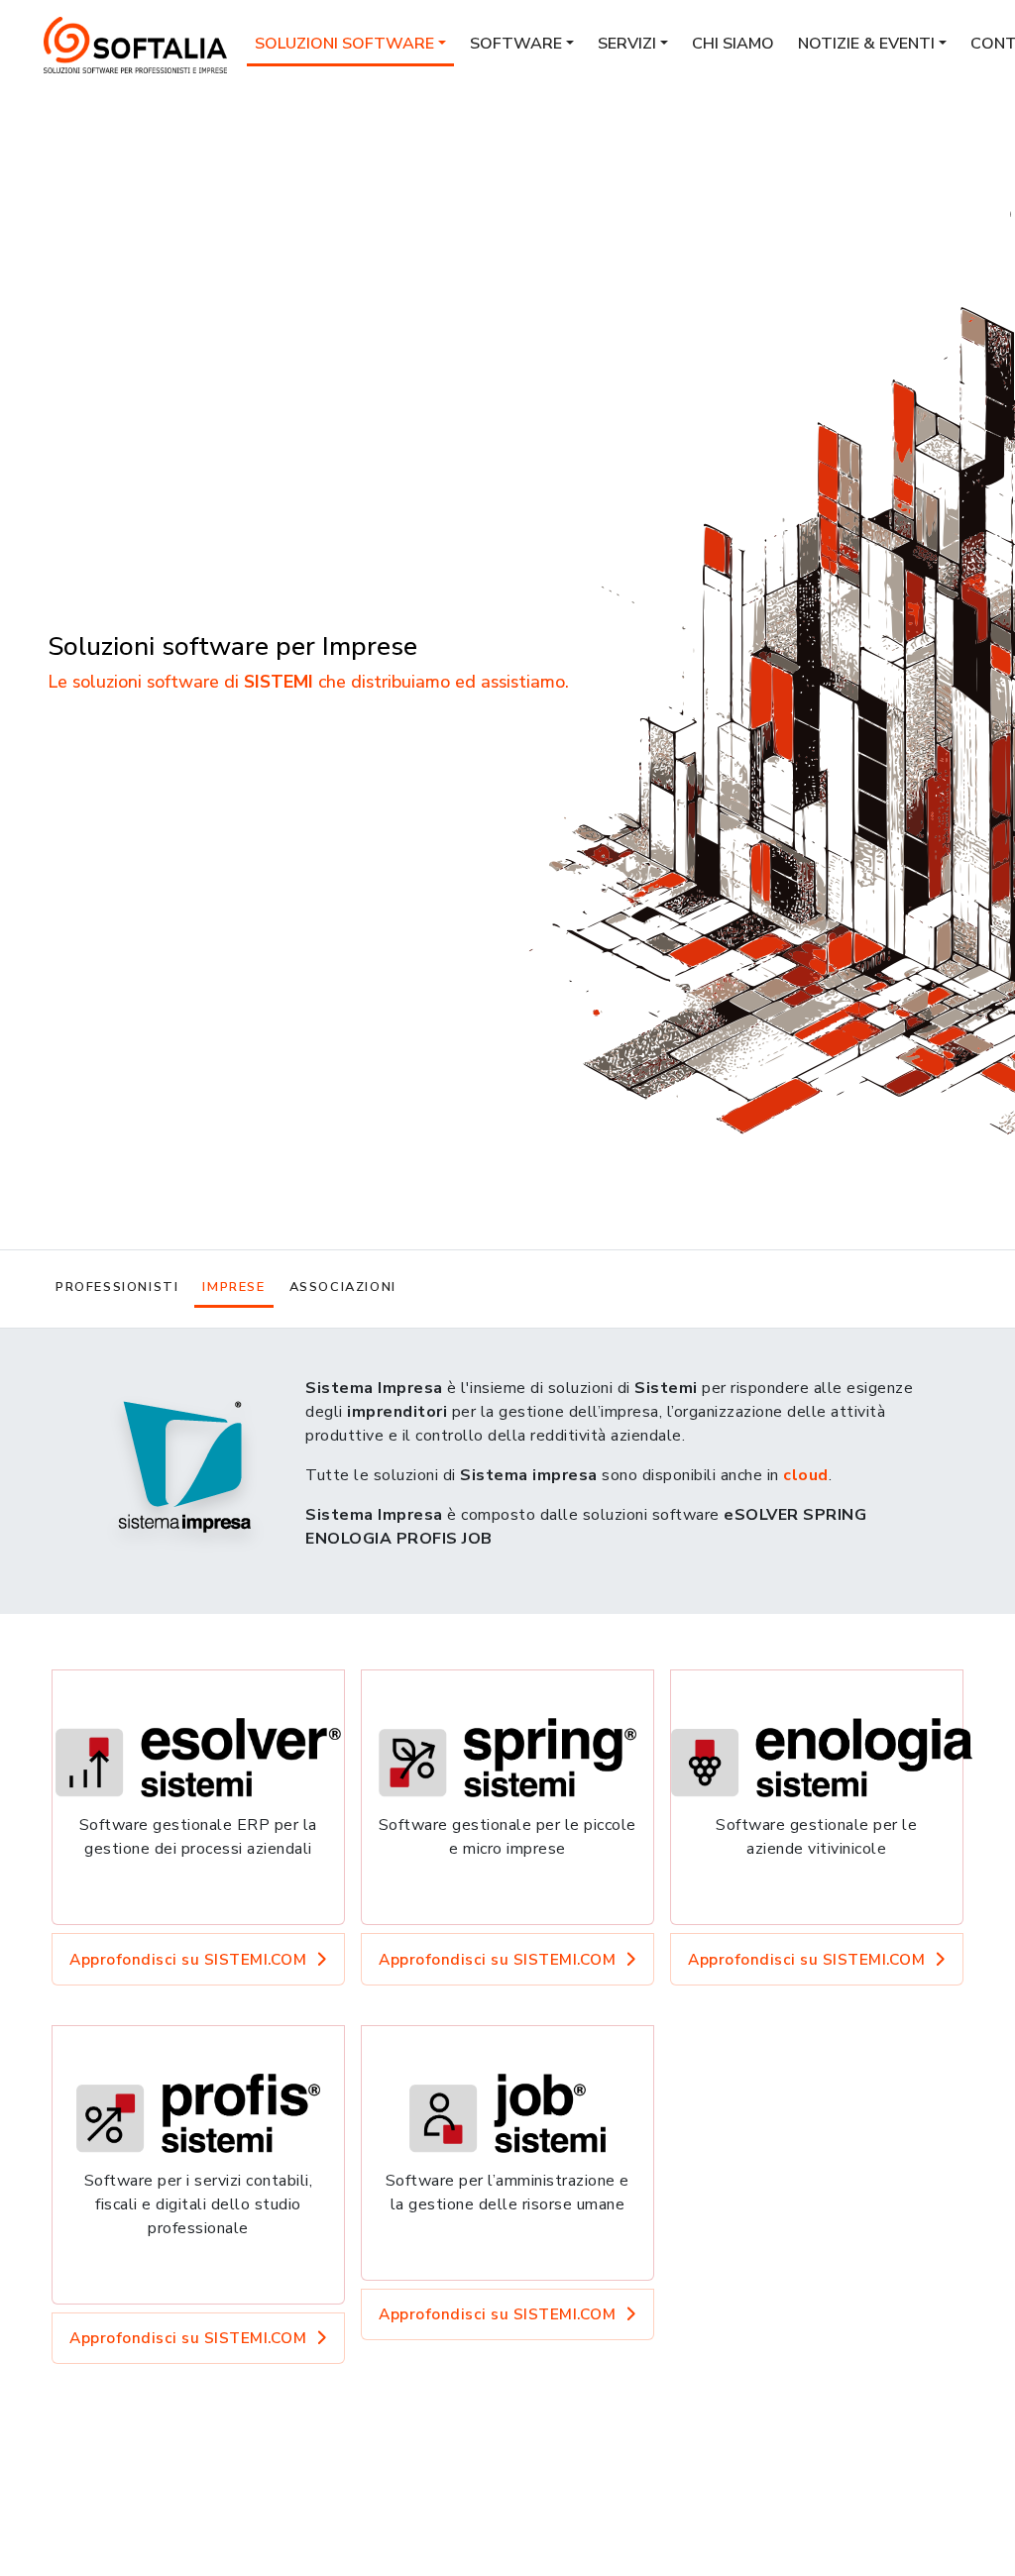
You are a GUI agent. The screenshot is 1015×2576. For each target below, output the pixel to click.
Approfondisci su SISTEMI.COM (188, 1959)
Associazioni (343, 1287)
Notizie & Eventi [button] (866, 44)
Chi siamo (733, 44)
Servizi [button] (627, 44)
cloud (806, 1475)
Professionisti (117, 1287)
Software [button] (516, 44)
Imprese (233, 1287)
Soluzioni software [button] (344, 44)
